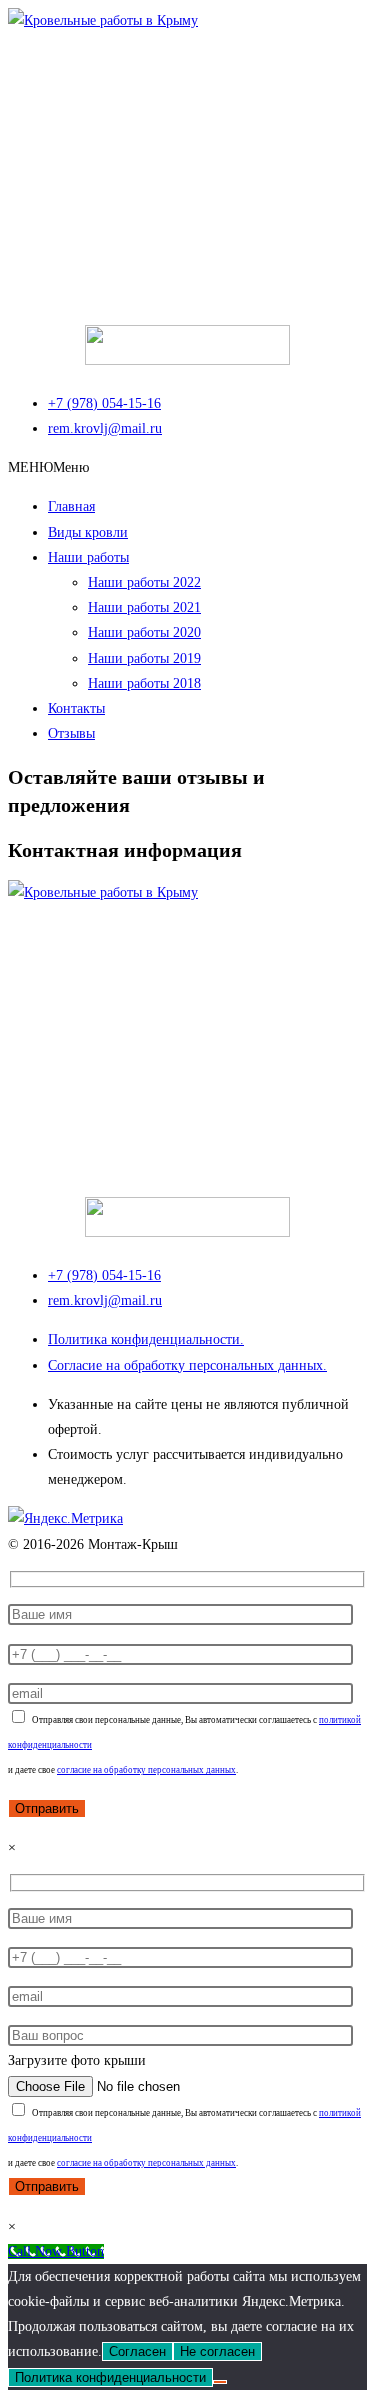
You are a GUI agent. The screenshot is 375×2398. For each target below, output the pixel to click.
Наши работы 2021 (144, 607)
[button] (48, 467)
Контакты (76, 708)
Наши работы (88, 557)
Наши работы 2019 (144, 658)
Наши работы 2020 (144, 632)
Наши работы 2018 (144, 683)
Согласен (137, 2351)
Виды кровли (88, 532)
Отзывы (71, 733)
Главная (71, 506)
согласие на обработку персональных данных (146, 1770)
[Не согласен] (220, 2382)
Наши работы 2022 (144, 582)
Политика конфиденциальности (110, 2377)
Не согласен (217, 2351)
